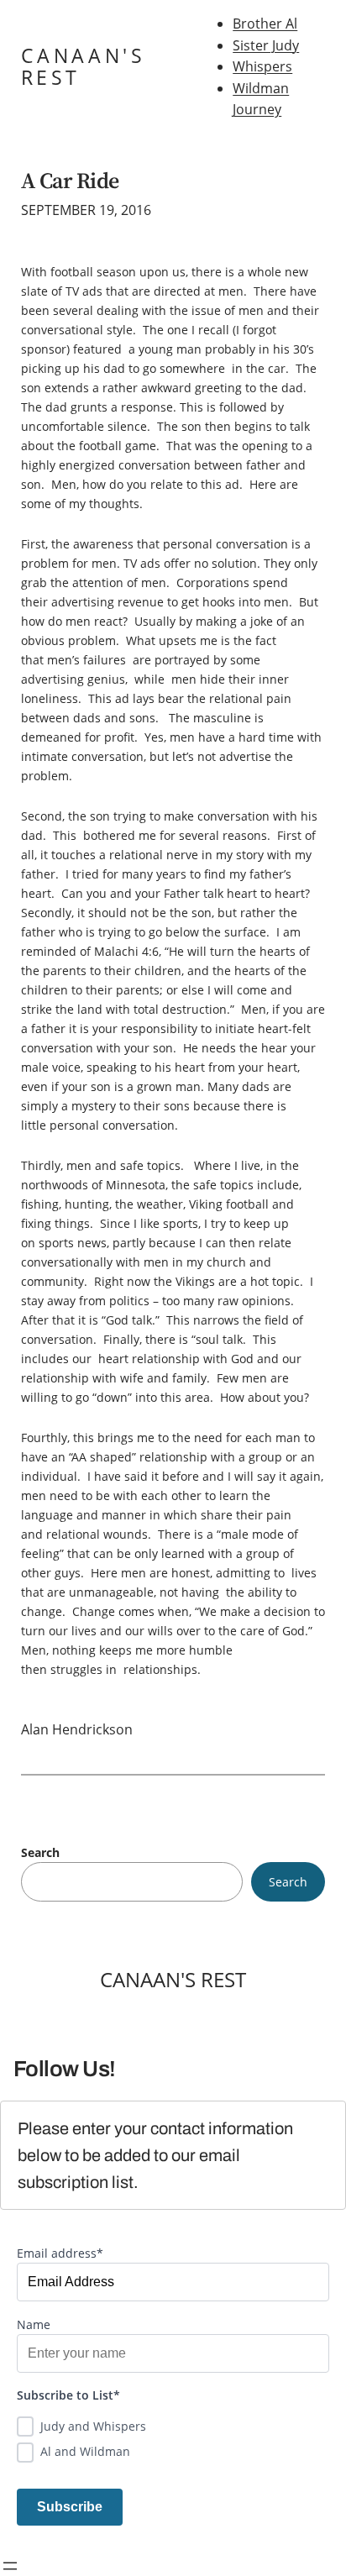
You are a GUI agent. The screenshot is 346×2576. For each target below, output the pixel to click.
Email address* (60, 2253)
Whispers (262, 66)
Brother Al (265, 24)
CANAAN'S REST (84, 67)
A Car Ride (70, 181)
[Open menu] (10, 2566)
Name (34, 2324)
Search (40, 1852)
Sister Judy (266, 45)
